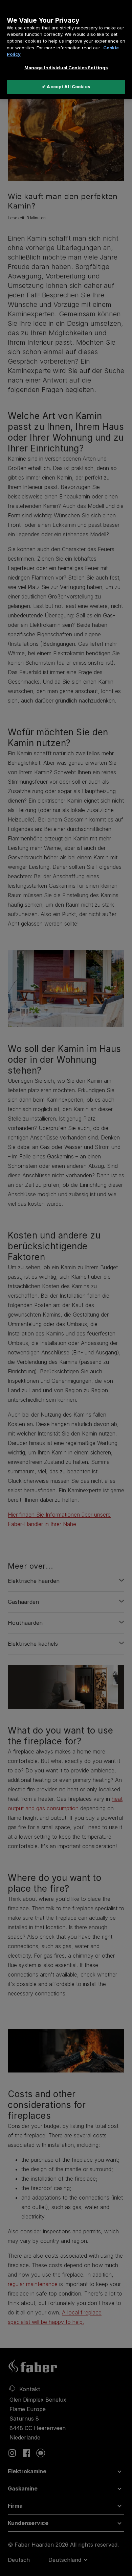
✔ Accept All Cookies (66, 87)
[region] (66, 50)
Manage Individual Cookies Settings (66, 68)
